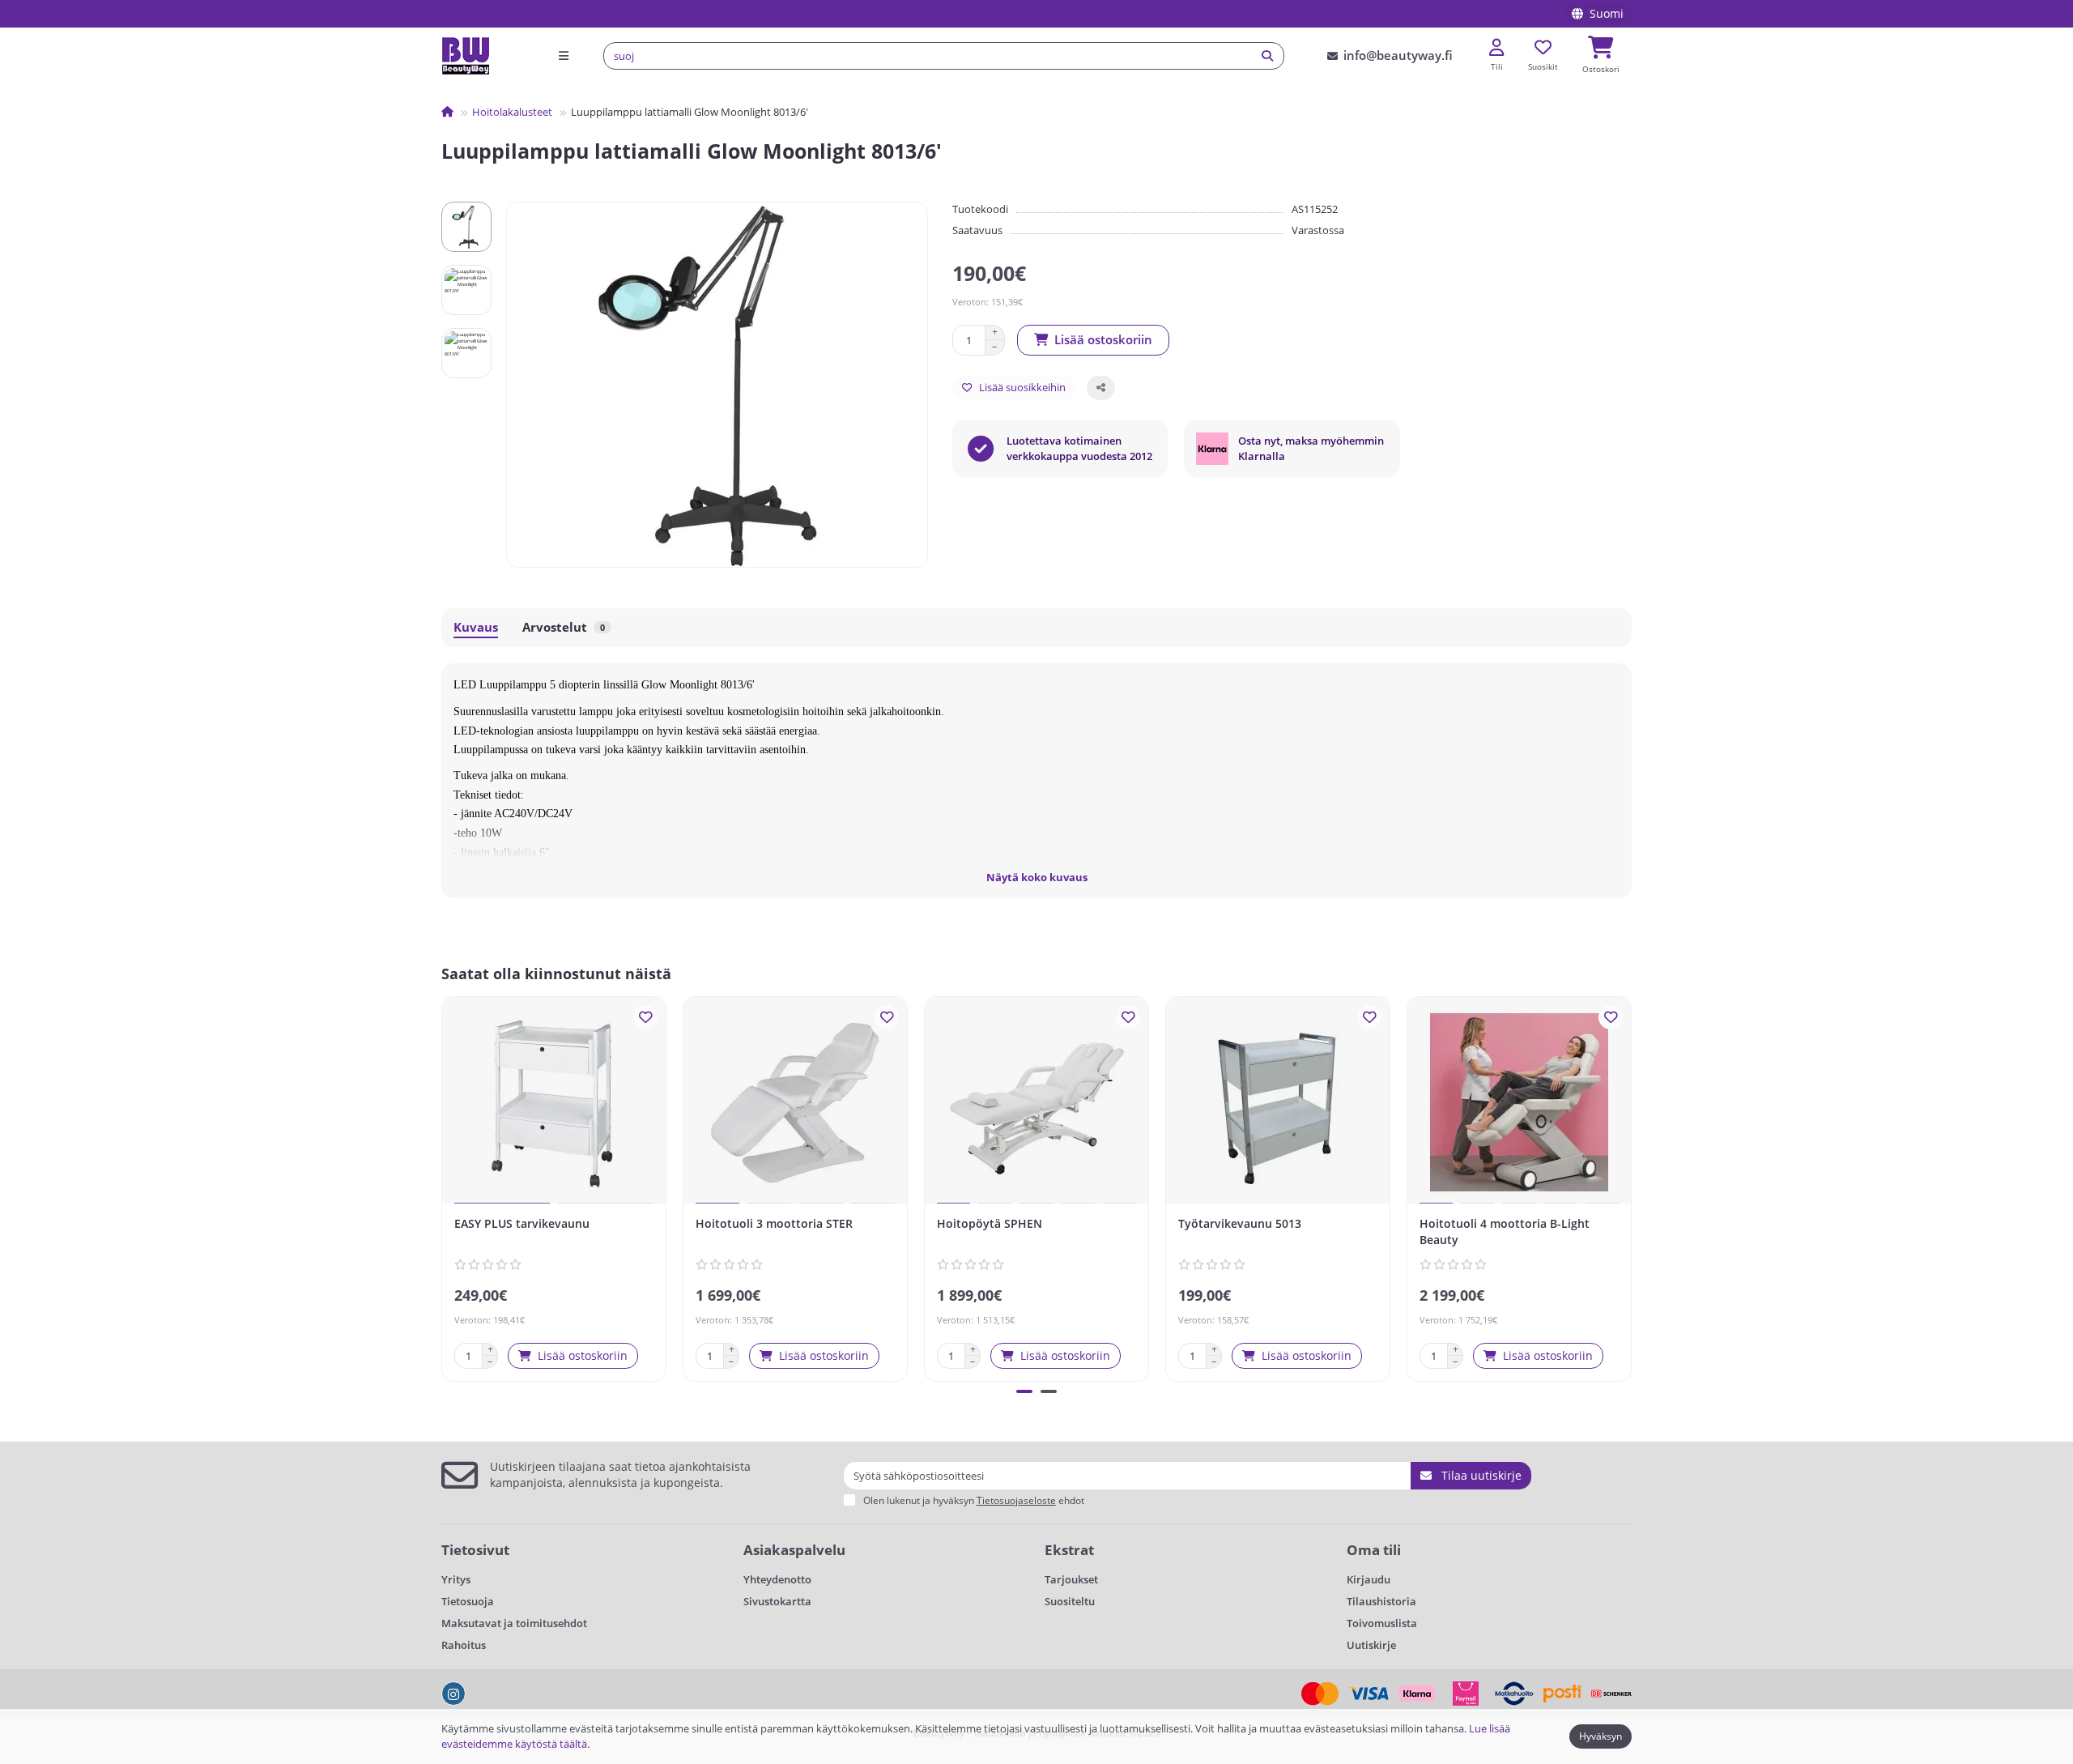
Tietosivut (475, 1550)
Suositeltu (1070, 1601)
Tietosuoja (468, 1601)
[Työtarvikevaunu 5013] (1278, 1102)
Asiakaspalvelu (794, 1550)
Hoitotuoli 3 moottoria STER (774, 1223)
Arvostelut (564, 627)
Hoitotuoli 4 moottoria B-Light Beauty (1505, 1231)
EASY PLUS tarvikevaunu (522, 1223)
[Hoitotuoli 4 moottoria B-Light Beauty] (1519, 1102)
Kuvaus (476, 627)
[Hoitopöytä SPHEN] (1036, 1102)
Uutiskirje (1371, 1645)
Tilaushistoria (1381, 1601)
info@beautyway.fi (1398, 55)
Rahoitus (464, 1645)
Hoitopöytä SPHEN (990, 1223)
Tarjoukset (1071, 1579)
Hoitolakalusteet (512, 112)
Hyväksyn (1601, 1736)
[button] (445, 1187)
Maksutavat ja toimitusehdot (514, 1623)
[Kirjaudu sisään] (1496, 48)
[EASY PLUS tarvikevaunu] (554, 1102)
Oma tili (1374, 1550)
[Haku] (1267, 56)
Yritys (456, 1579)
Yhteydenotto (777, 1579)
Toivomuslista (1382, 1623)
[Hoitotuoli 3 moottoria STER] (795, 1102)
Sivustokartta (777, 1601)
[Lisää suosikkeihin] (645, 1017)
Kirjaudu (1369, 1579)
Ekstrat (1069, 1550)
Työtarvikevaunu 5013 (1240, 1223)
